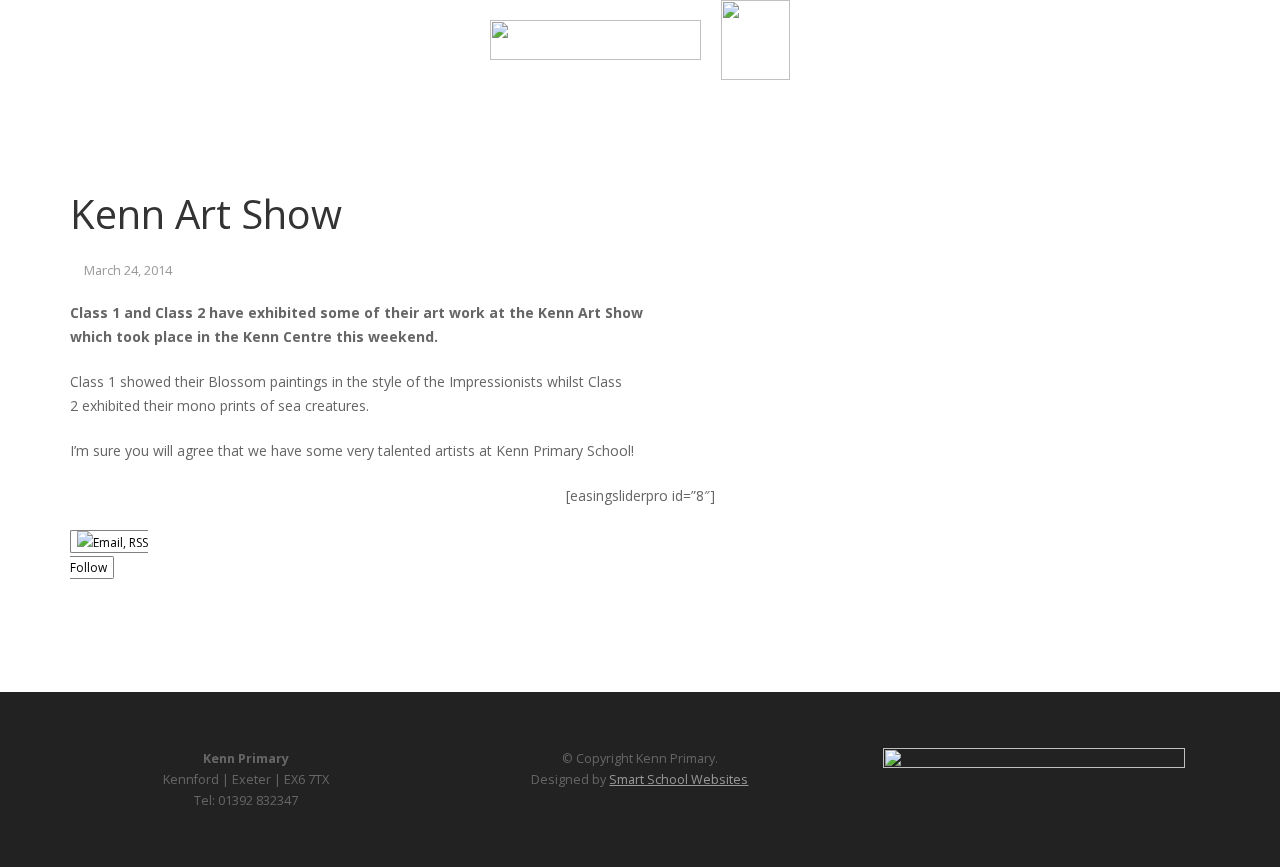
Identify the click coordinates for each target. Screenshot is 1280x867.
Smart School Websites (678, 779)
